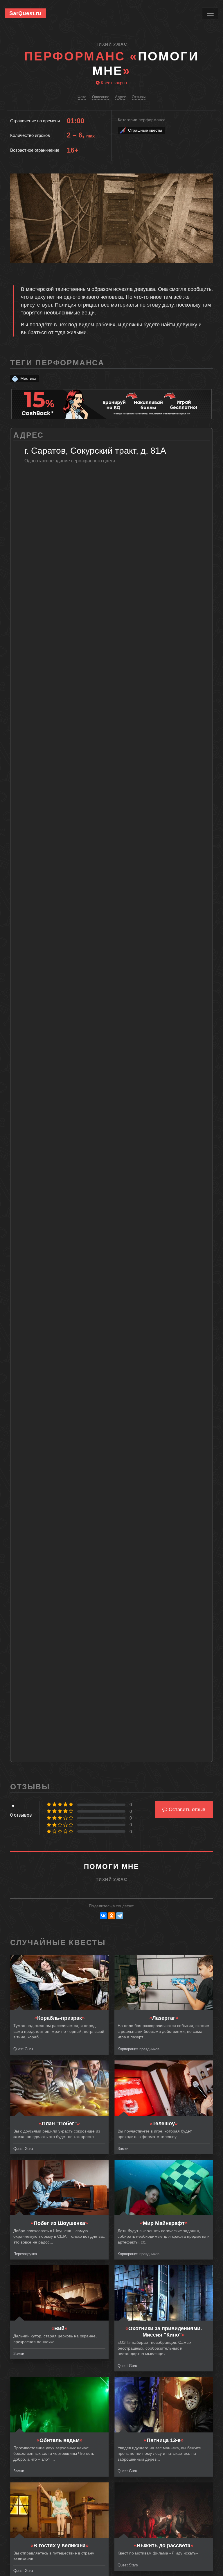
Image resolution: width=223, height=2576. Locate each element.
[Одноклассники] (111, 1916)
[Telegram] (120, 1916)
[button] (208, 179)
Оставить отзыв (186, 1810)
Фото (82, 97)
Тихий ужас (111, 44)
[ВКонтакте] (103, 1916)
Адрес (121, 97)
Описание (101, 97)
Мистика (28, 378)
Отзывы (139, 97)
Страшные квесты (145, 130)
